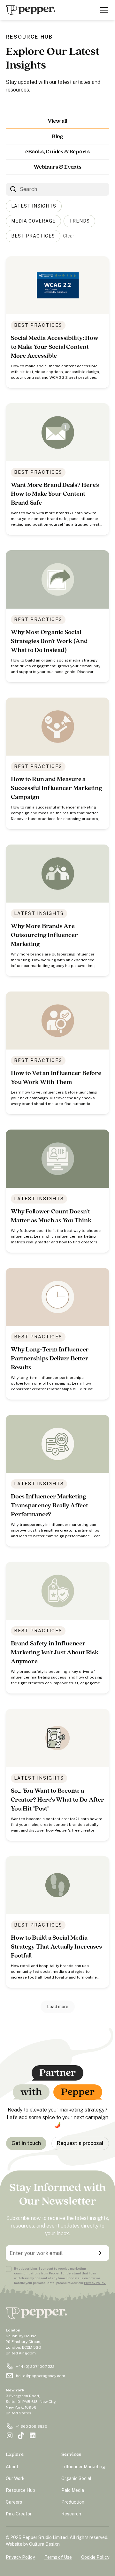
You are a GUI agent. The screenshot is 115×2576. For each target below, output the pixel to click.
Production (73, 2502)
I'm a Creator (19, 2514)
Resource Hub (20, 2490)
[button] (103, 10)
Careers (14, 2502)
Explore (15, 2454)
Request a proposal (80, 2143)
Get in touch (26, 2143)
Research (71, 2514)
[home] (31, 10)
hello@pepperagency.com (41, 2376)
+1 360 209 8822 (31, 2426)
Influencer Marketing (83, 2467)
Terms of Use (58, 2557)
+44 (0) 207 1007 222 (35, 2367)
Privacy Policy (20, 2557)
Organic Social (76, 2478)
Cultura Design (44, 2544)
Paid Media (73, 2490)
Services (71, 2454)
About (12, 2467)
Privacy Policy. (95, 2283)
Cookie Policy (95, 2557)
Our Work (15, 2478)
